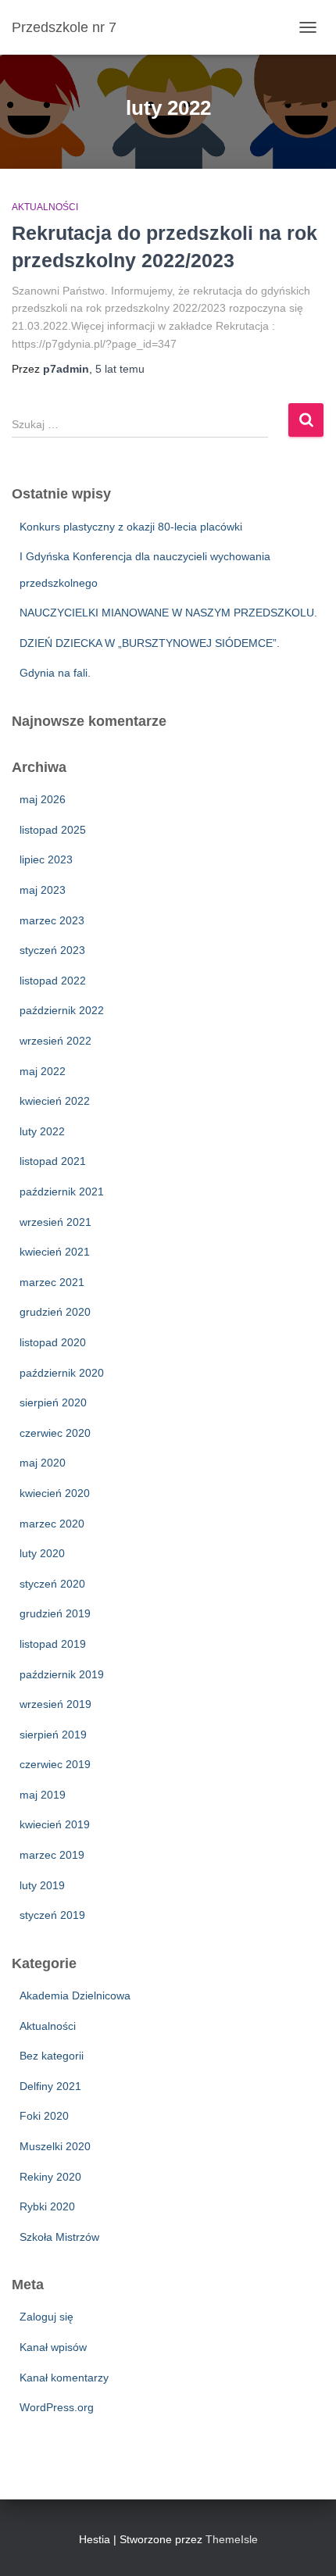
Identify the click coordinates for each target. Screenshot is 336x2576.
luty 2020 (42, 1553)
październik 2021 (62, 1192)
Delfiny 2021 (50, 2086)
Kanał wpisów (53, 2347)
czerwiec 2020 (55, 1433)
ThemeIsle (232, 2539)
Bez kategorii (52, 2056)
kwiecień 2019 (55, 1824)
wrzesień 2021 (55, 1222)
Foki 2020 (44, 2116)
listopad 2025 (53, 830)
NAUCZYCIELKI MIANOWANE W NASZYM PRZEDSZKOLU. (168, 613)
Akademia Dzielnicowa (75, 1995)
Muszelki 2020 (55, 2146)
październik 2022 (62, 1010)
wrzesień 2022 (55, 1041)
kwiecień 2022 (55, 1101)
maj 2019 (43, 1795)
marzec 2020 (52, 1524)
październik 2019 (62, 1674)
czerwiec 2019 (55, 1764)
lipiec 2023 (46, 859)
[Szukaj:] (150, 435)
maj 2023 (43, 890)
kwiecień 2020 (55, 1493)
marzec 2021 (52, 1282)
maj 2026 (43, 799)
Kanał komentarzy (64, 2378)
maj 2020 (43, 1463)
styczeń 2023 (52, 950)
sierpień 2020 (53, 1402)
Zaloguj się (46, 2317)
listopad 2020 (53, 1342)
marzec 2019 (52, 1855)
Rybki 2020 (47, 2206)
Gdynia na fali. (55, 673)
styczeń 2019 (52, 1915)
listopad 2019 (53, 1644)
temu (120, 369)
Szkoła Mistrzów (59, 2237)
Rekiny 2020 (50, 2177)
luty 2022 (42, 1131)
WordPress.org (57, 2407)
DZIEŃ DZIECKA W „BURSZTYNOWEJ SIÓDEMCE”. (150, 643)
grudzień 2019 (55, 1613)
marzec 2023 (52, 920)
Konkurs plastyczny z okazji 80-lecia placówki (131, 527)
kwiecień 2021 (55, 1252)
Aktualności (45, 207)
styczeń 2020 (52, 1584)
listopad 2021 (53, 1161)
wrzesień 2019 (55, 1704)
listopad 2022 (53, 981)
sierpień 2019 (53, 1735)
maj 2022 (43, 1071)
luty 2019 (42, 1885)
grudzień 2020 (55, 1312)
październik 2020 (62, 1373)
